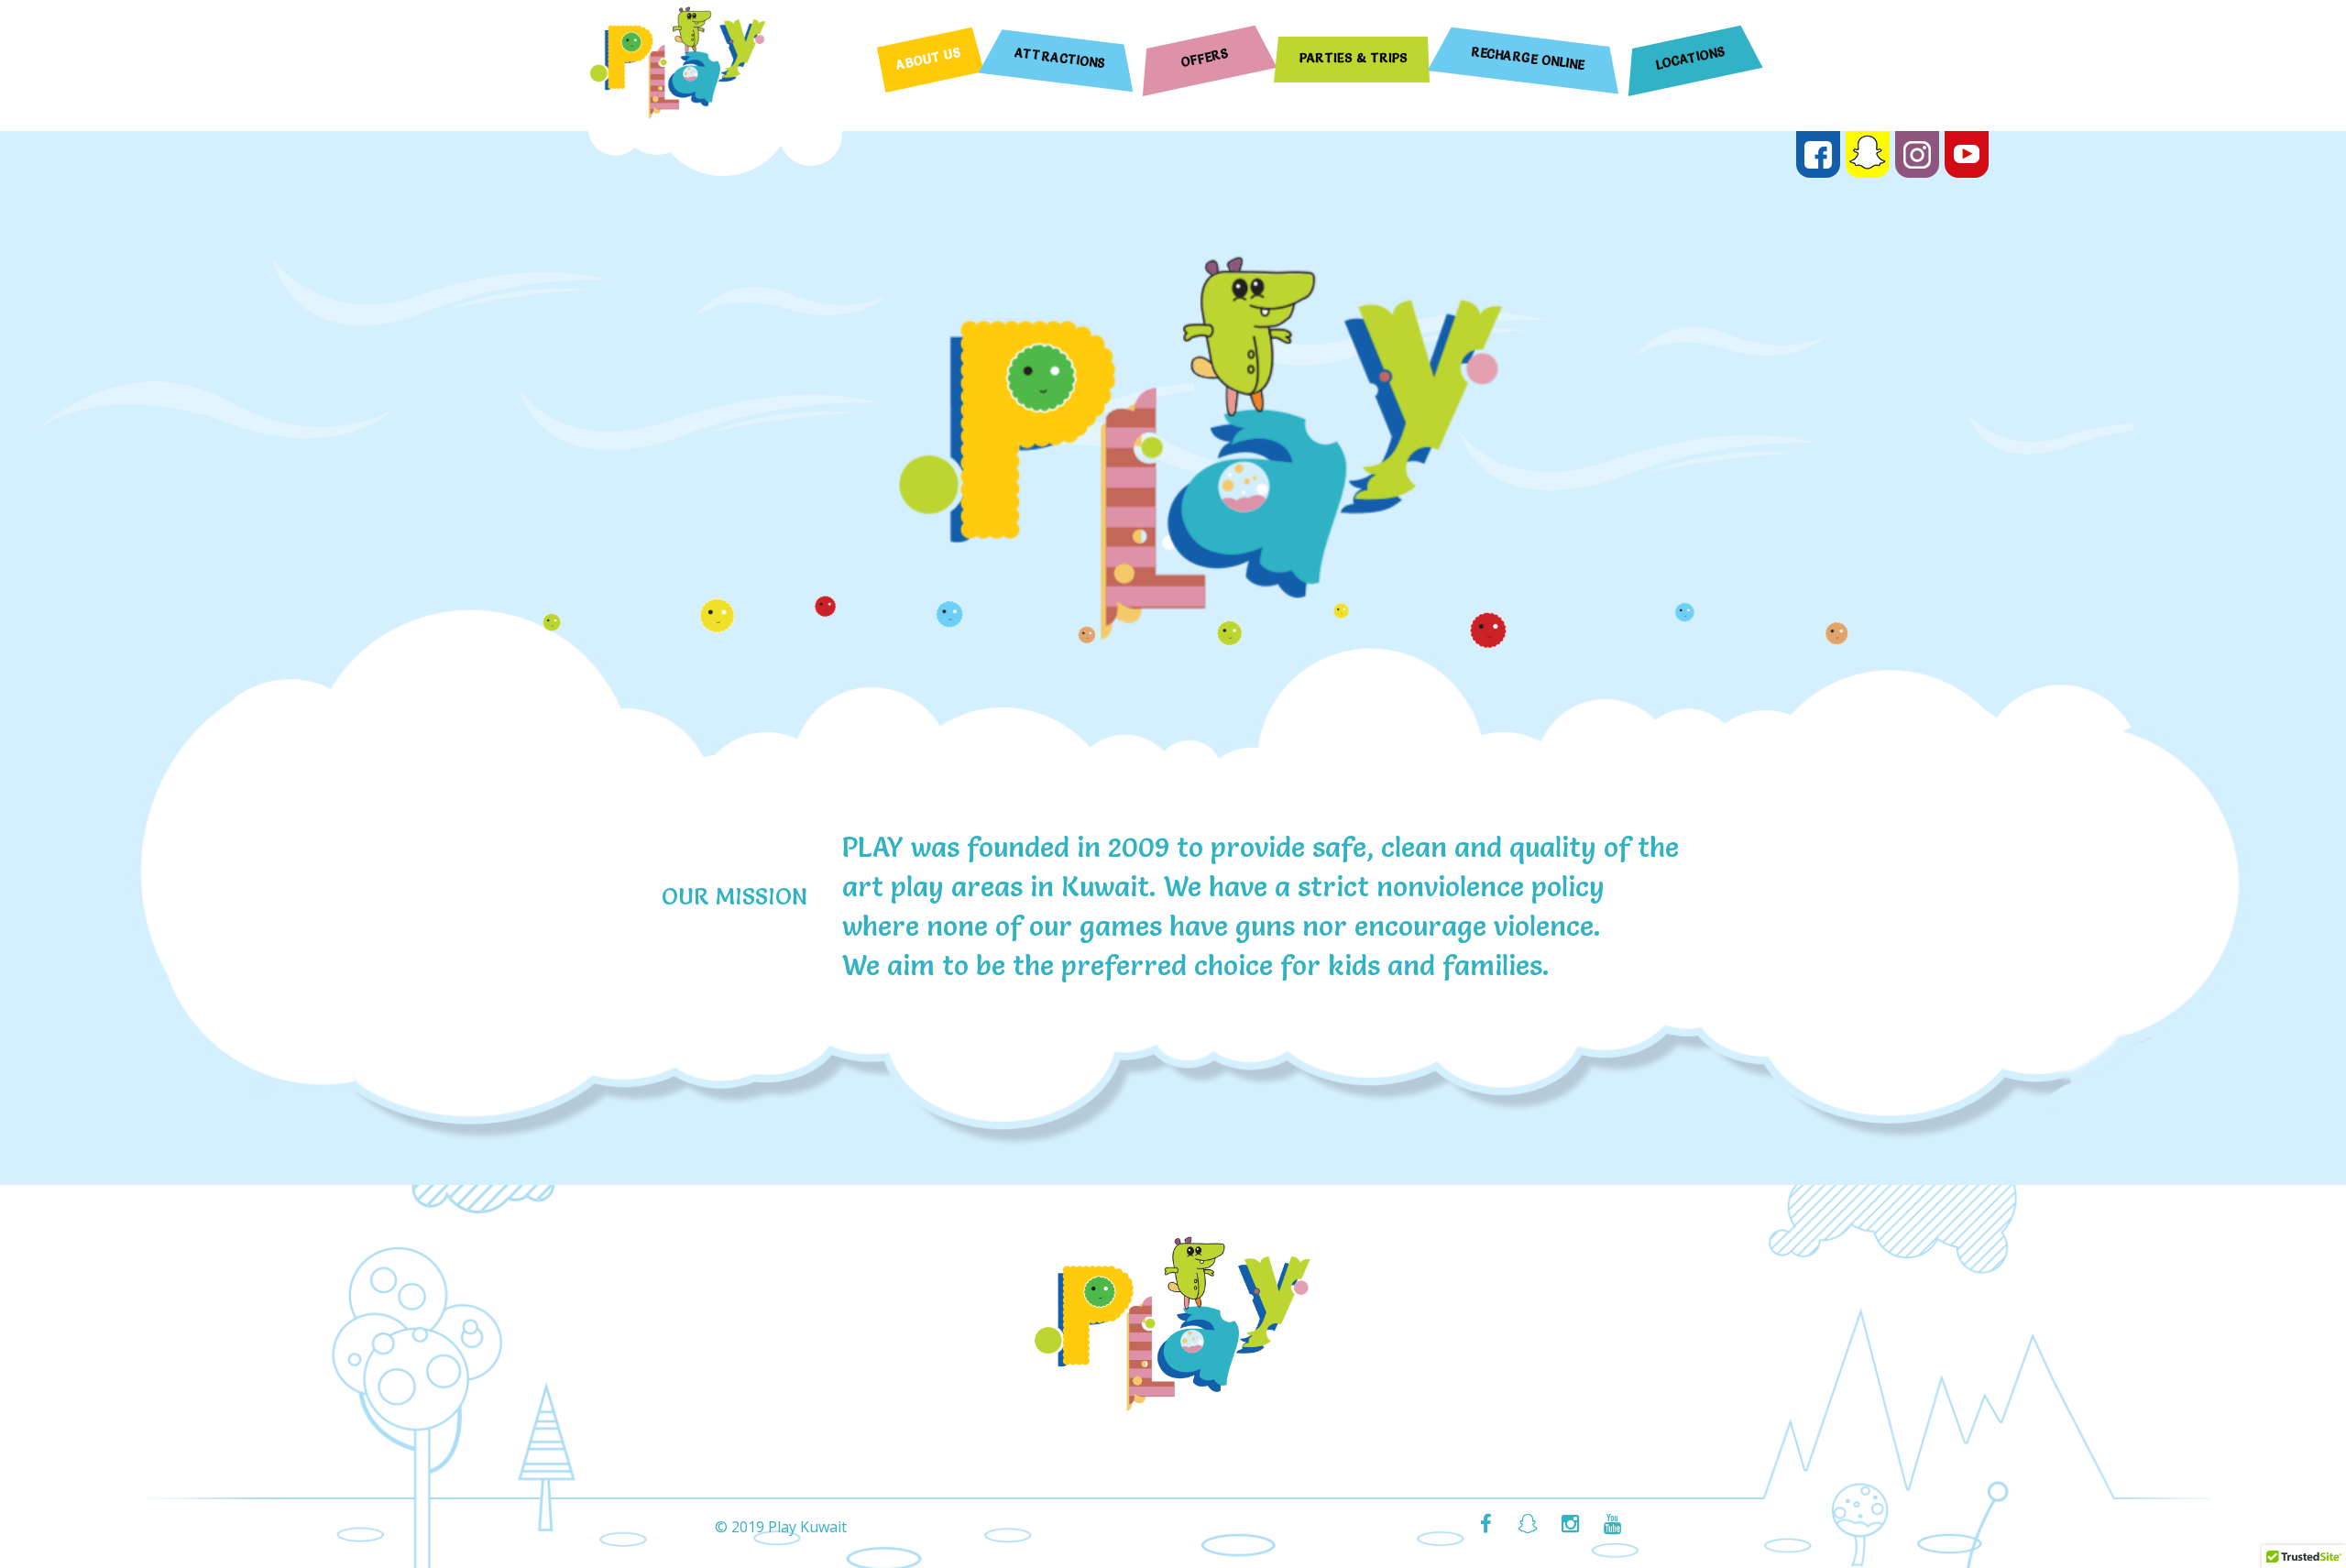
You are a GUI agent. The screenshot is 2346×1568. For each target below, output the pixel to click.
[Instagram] (1570, 1526)
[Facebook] (1485, 1526)
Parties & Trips (1354, 58)
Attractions (1061, 58)
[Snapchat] (1528, 1526)
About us (929, 58)
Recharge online (1528, 58)
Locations (1691, 58)
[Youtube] (1612, 1526)
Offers (1205, 58)
